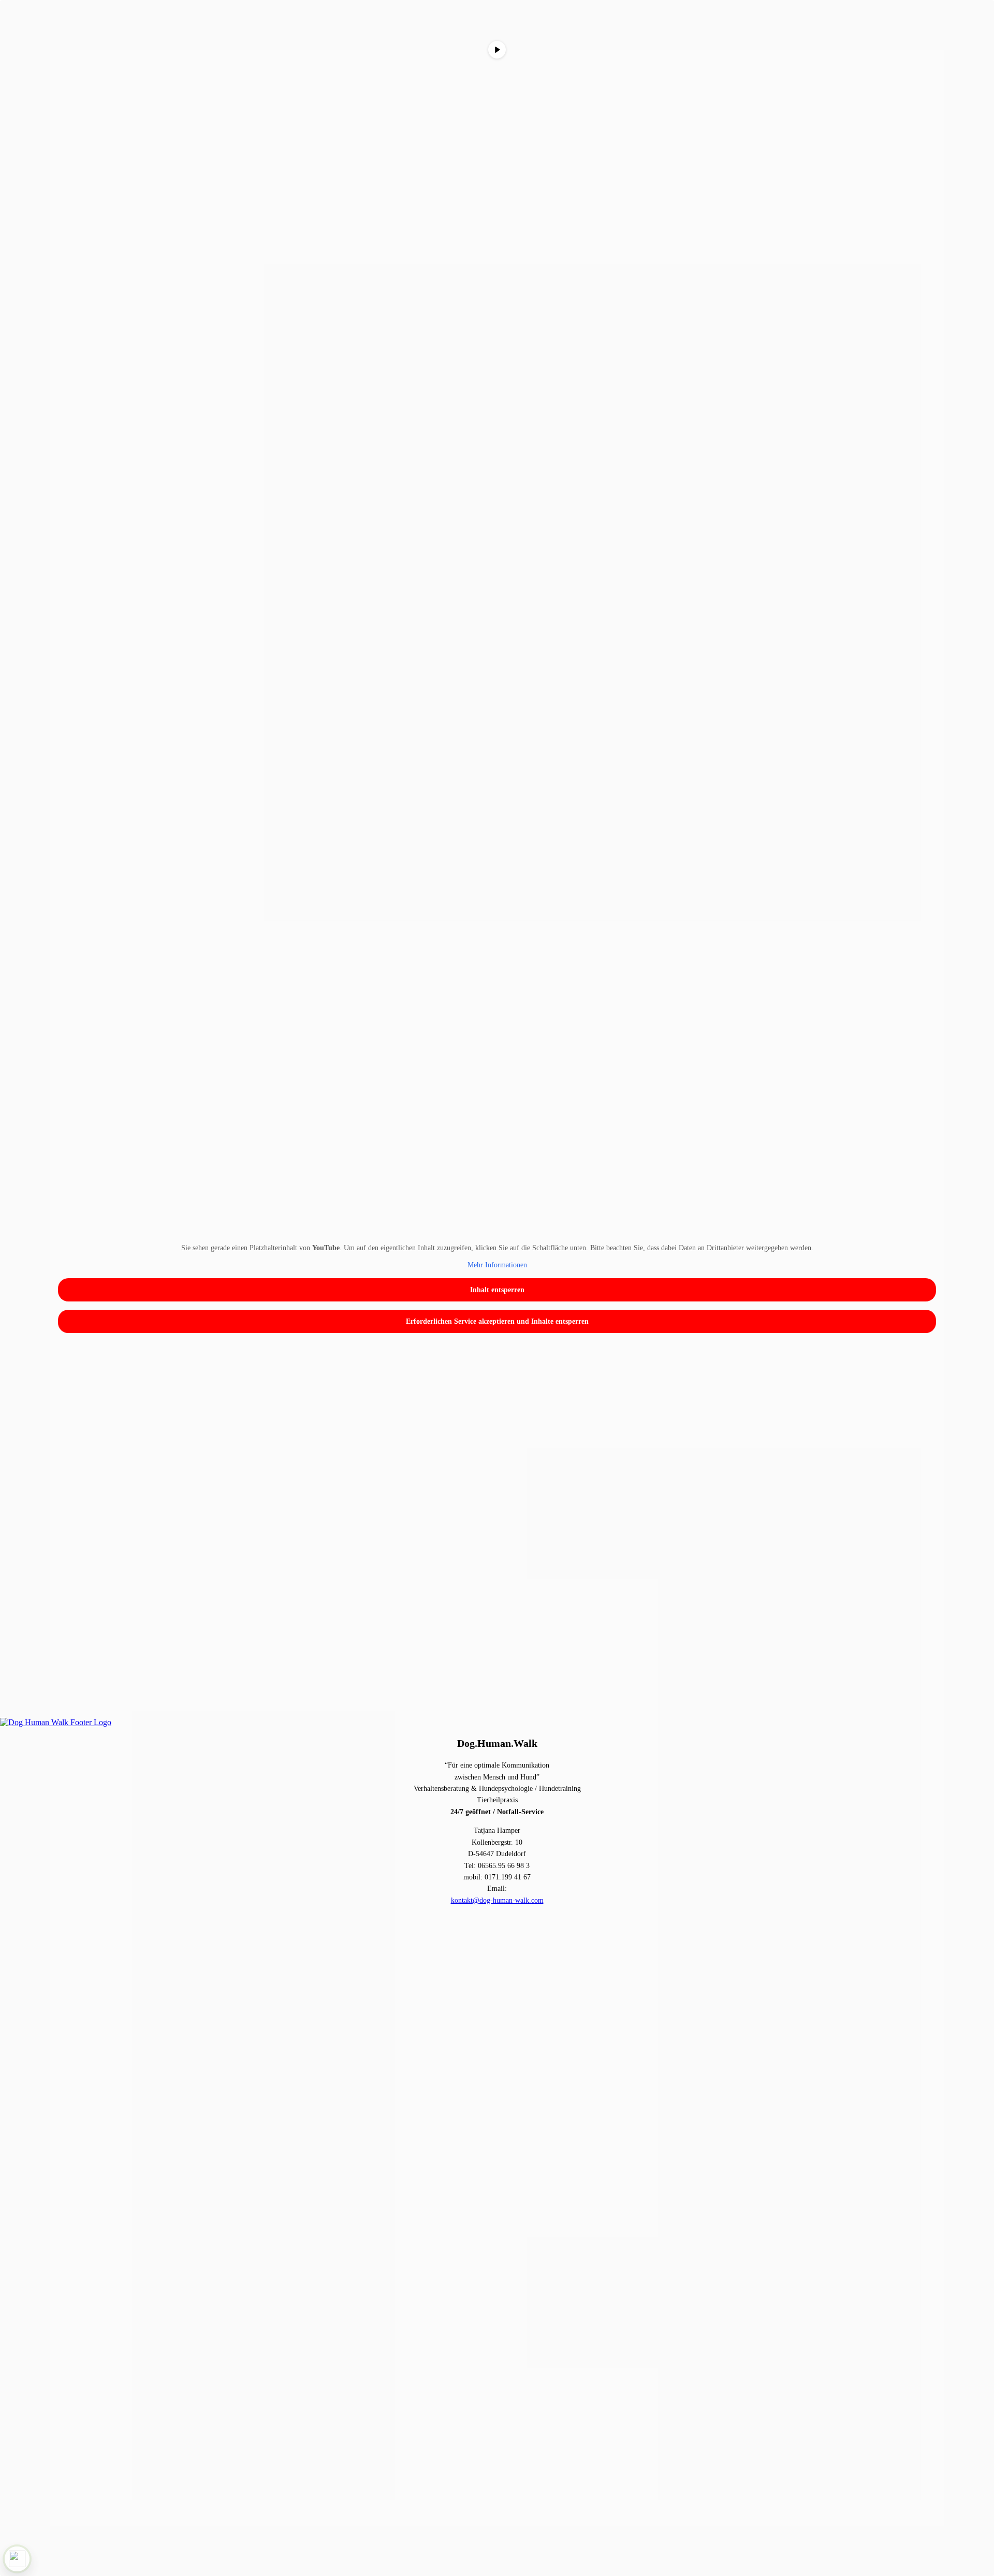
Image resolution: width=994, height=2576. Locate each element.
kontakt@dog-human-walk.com (497, 1900)
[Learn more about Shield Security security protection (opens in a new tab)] (17, 2559)
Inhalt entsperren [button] (497, 1290)
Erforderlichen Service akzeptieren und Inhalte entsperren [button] (497, 1321)
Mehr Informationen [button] (497, 1265)
